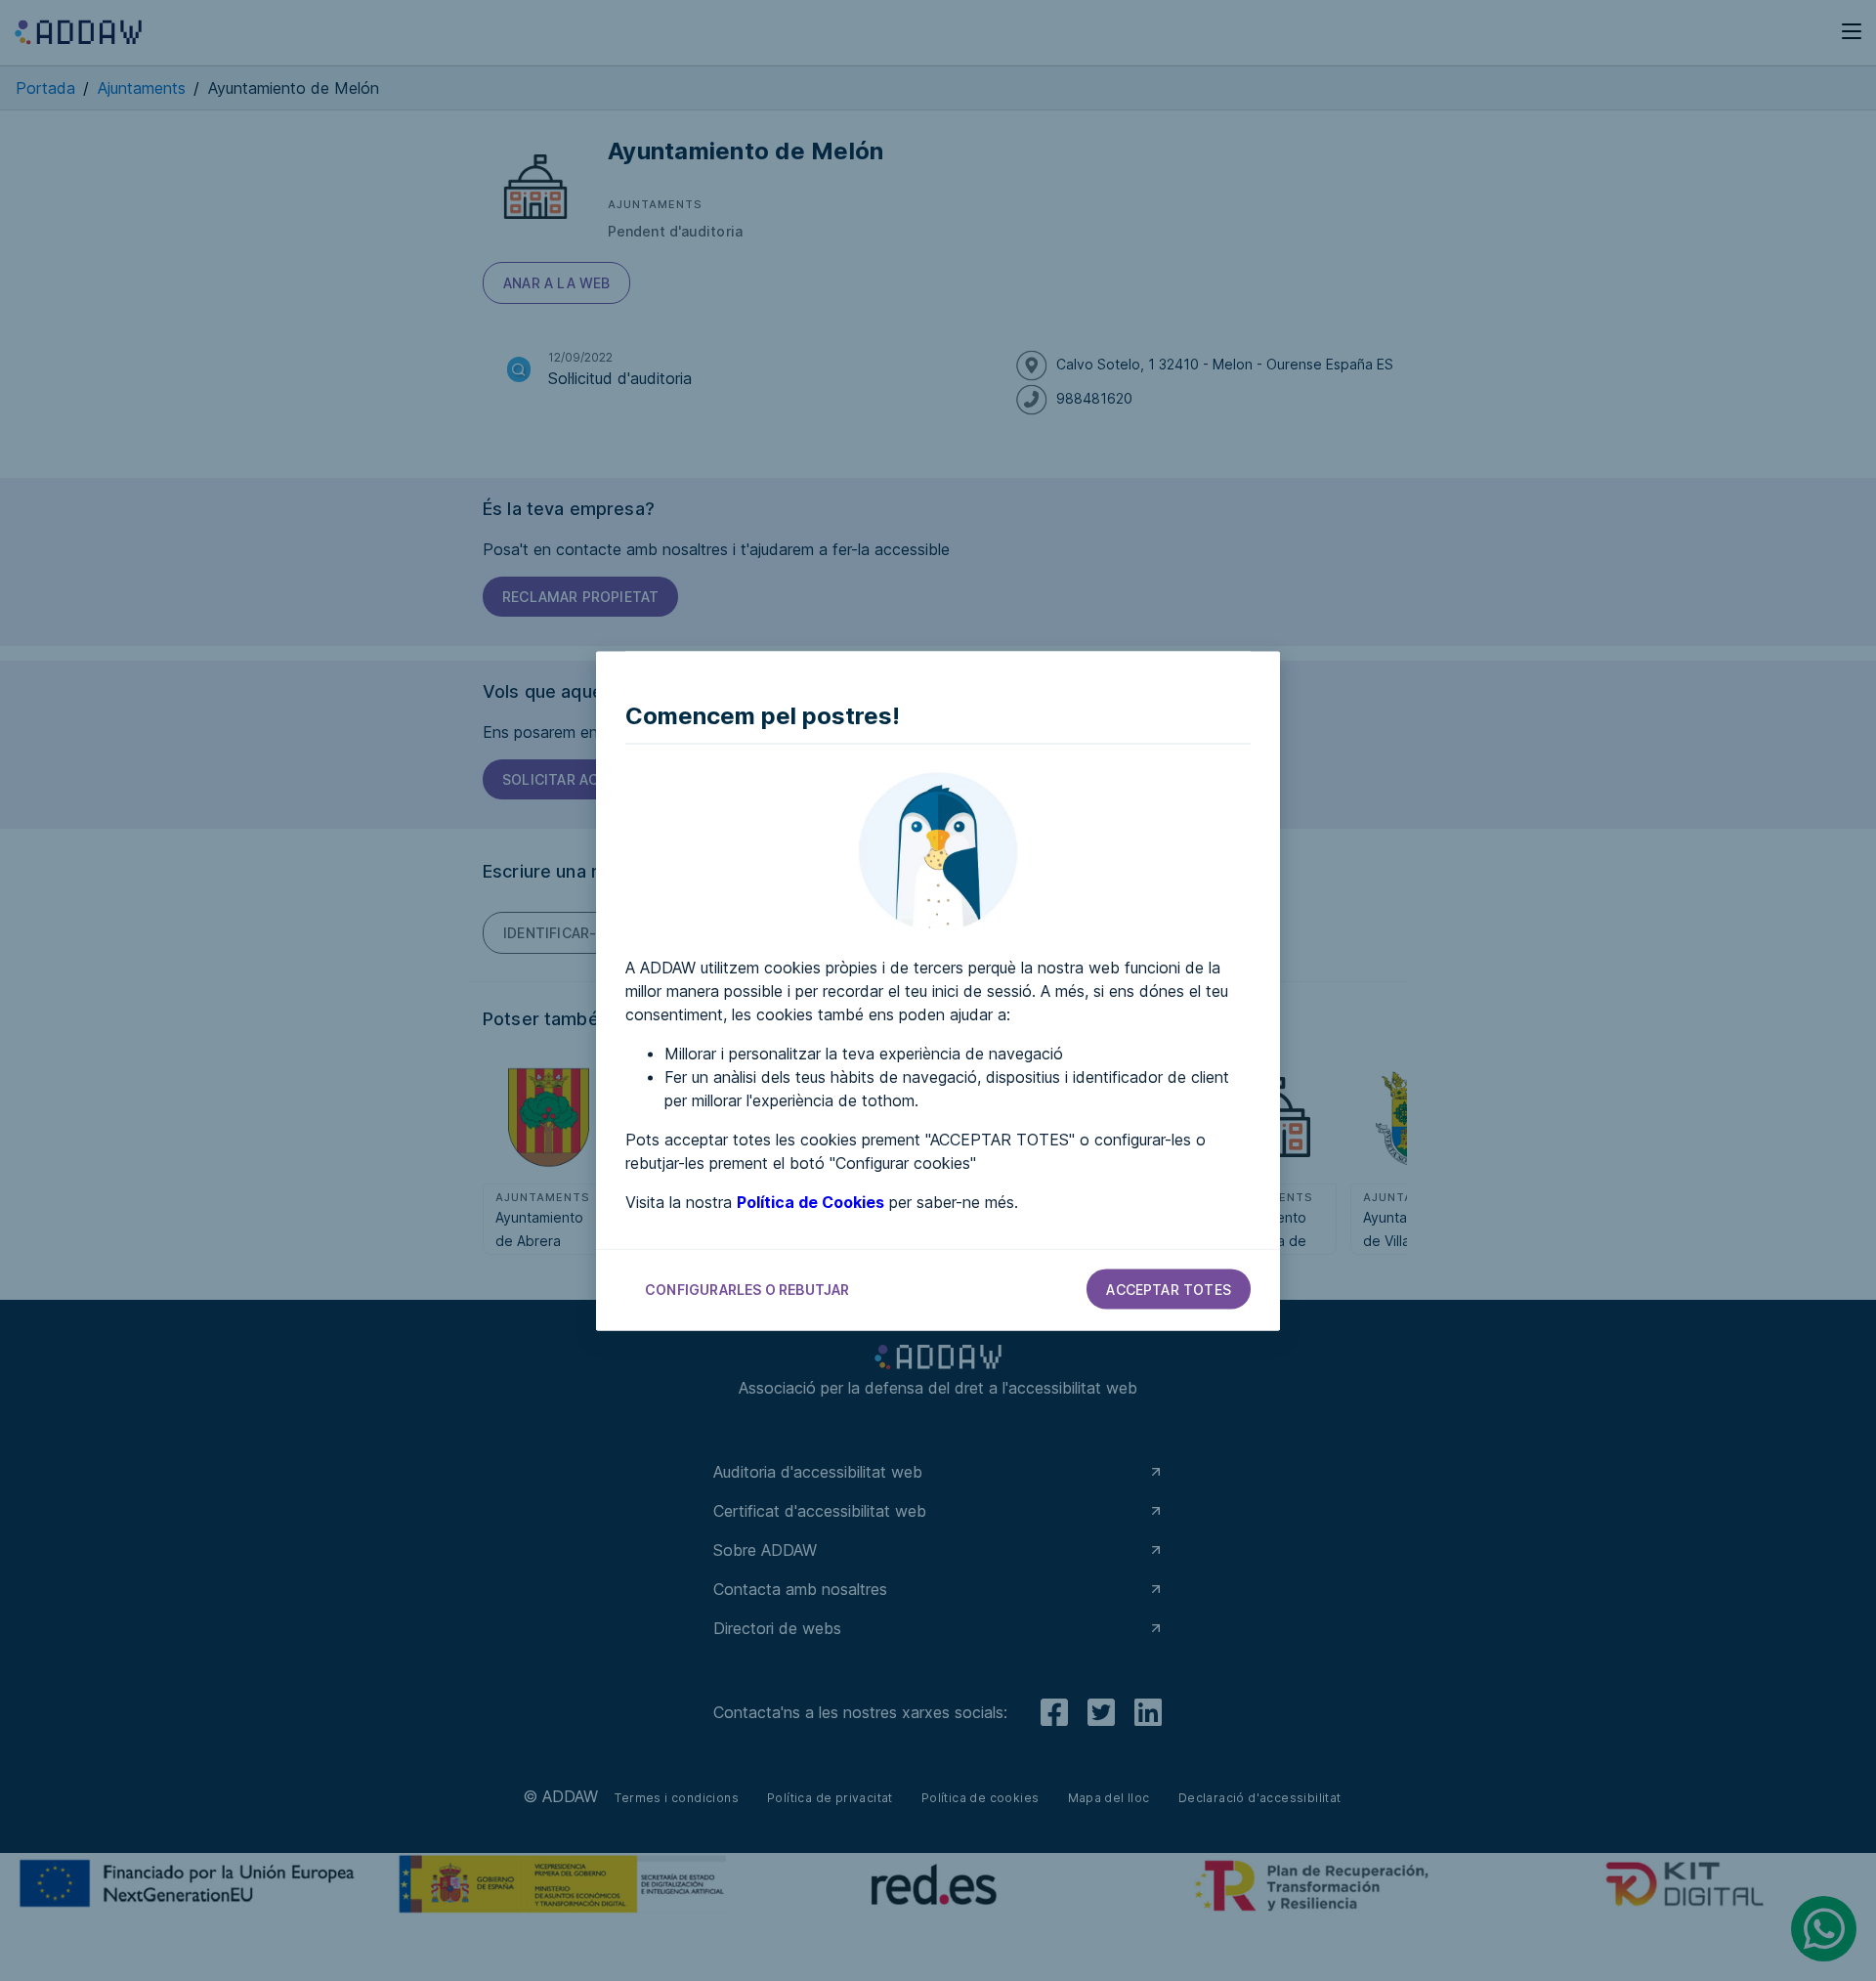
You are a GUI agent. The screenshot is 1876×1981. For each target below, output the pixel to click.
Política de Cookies (810, 1201)
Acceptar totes (1169, 1289)
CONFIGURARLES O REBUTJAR (747, 1289)
